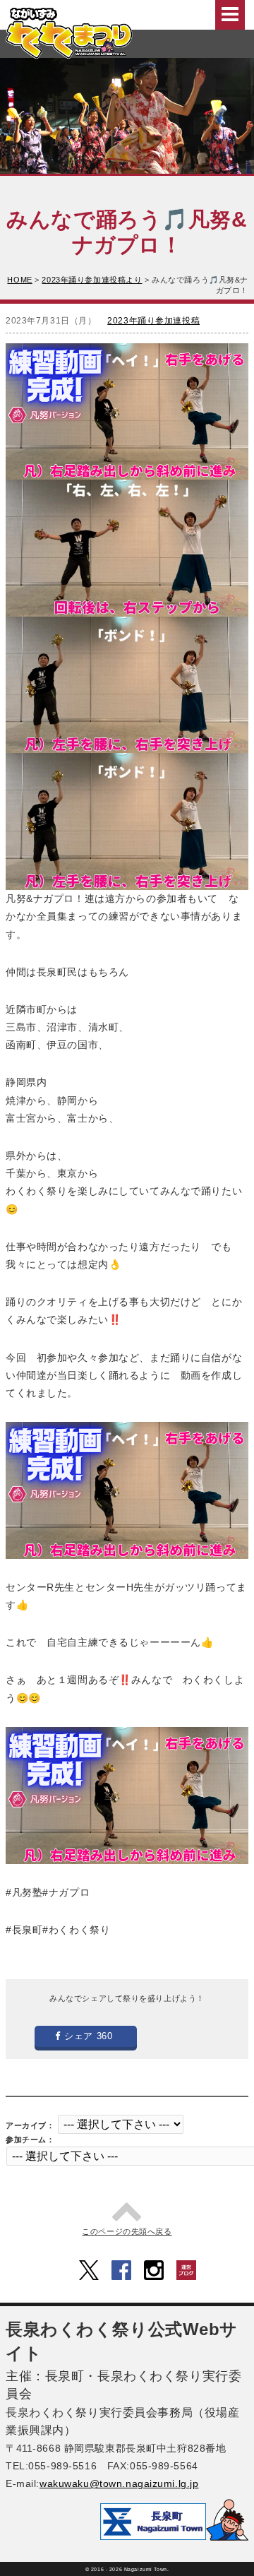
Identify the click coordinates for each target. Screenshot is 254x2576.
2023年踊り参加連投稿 (153, 321)
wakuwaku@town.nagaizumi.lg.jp (119, 2483)
